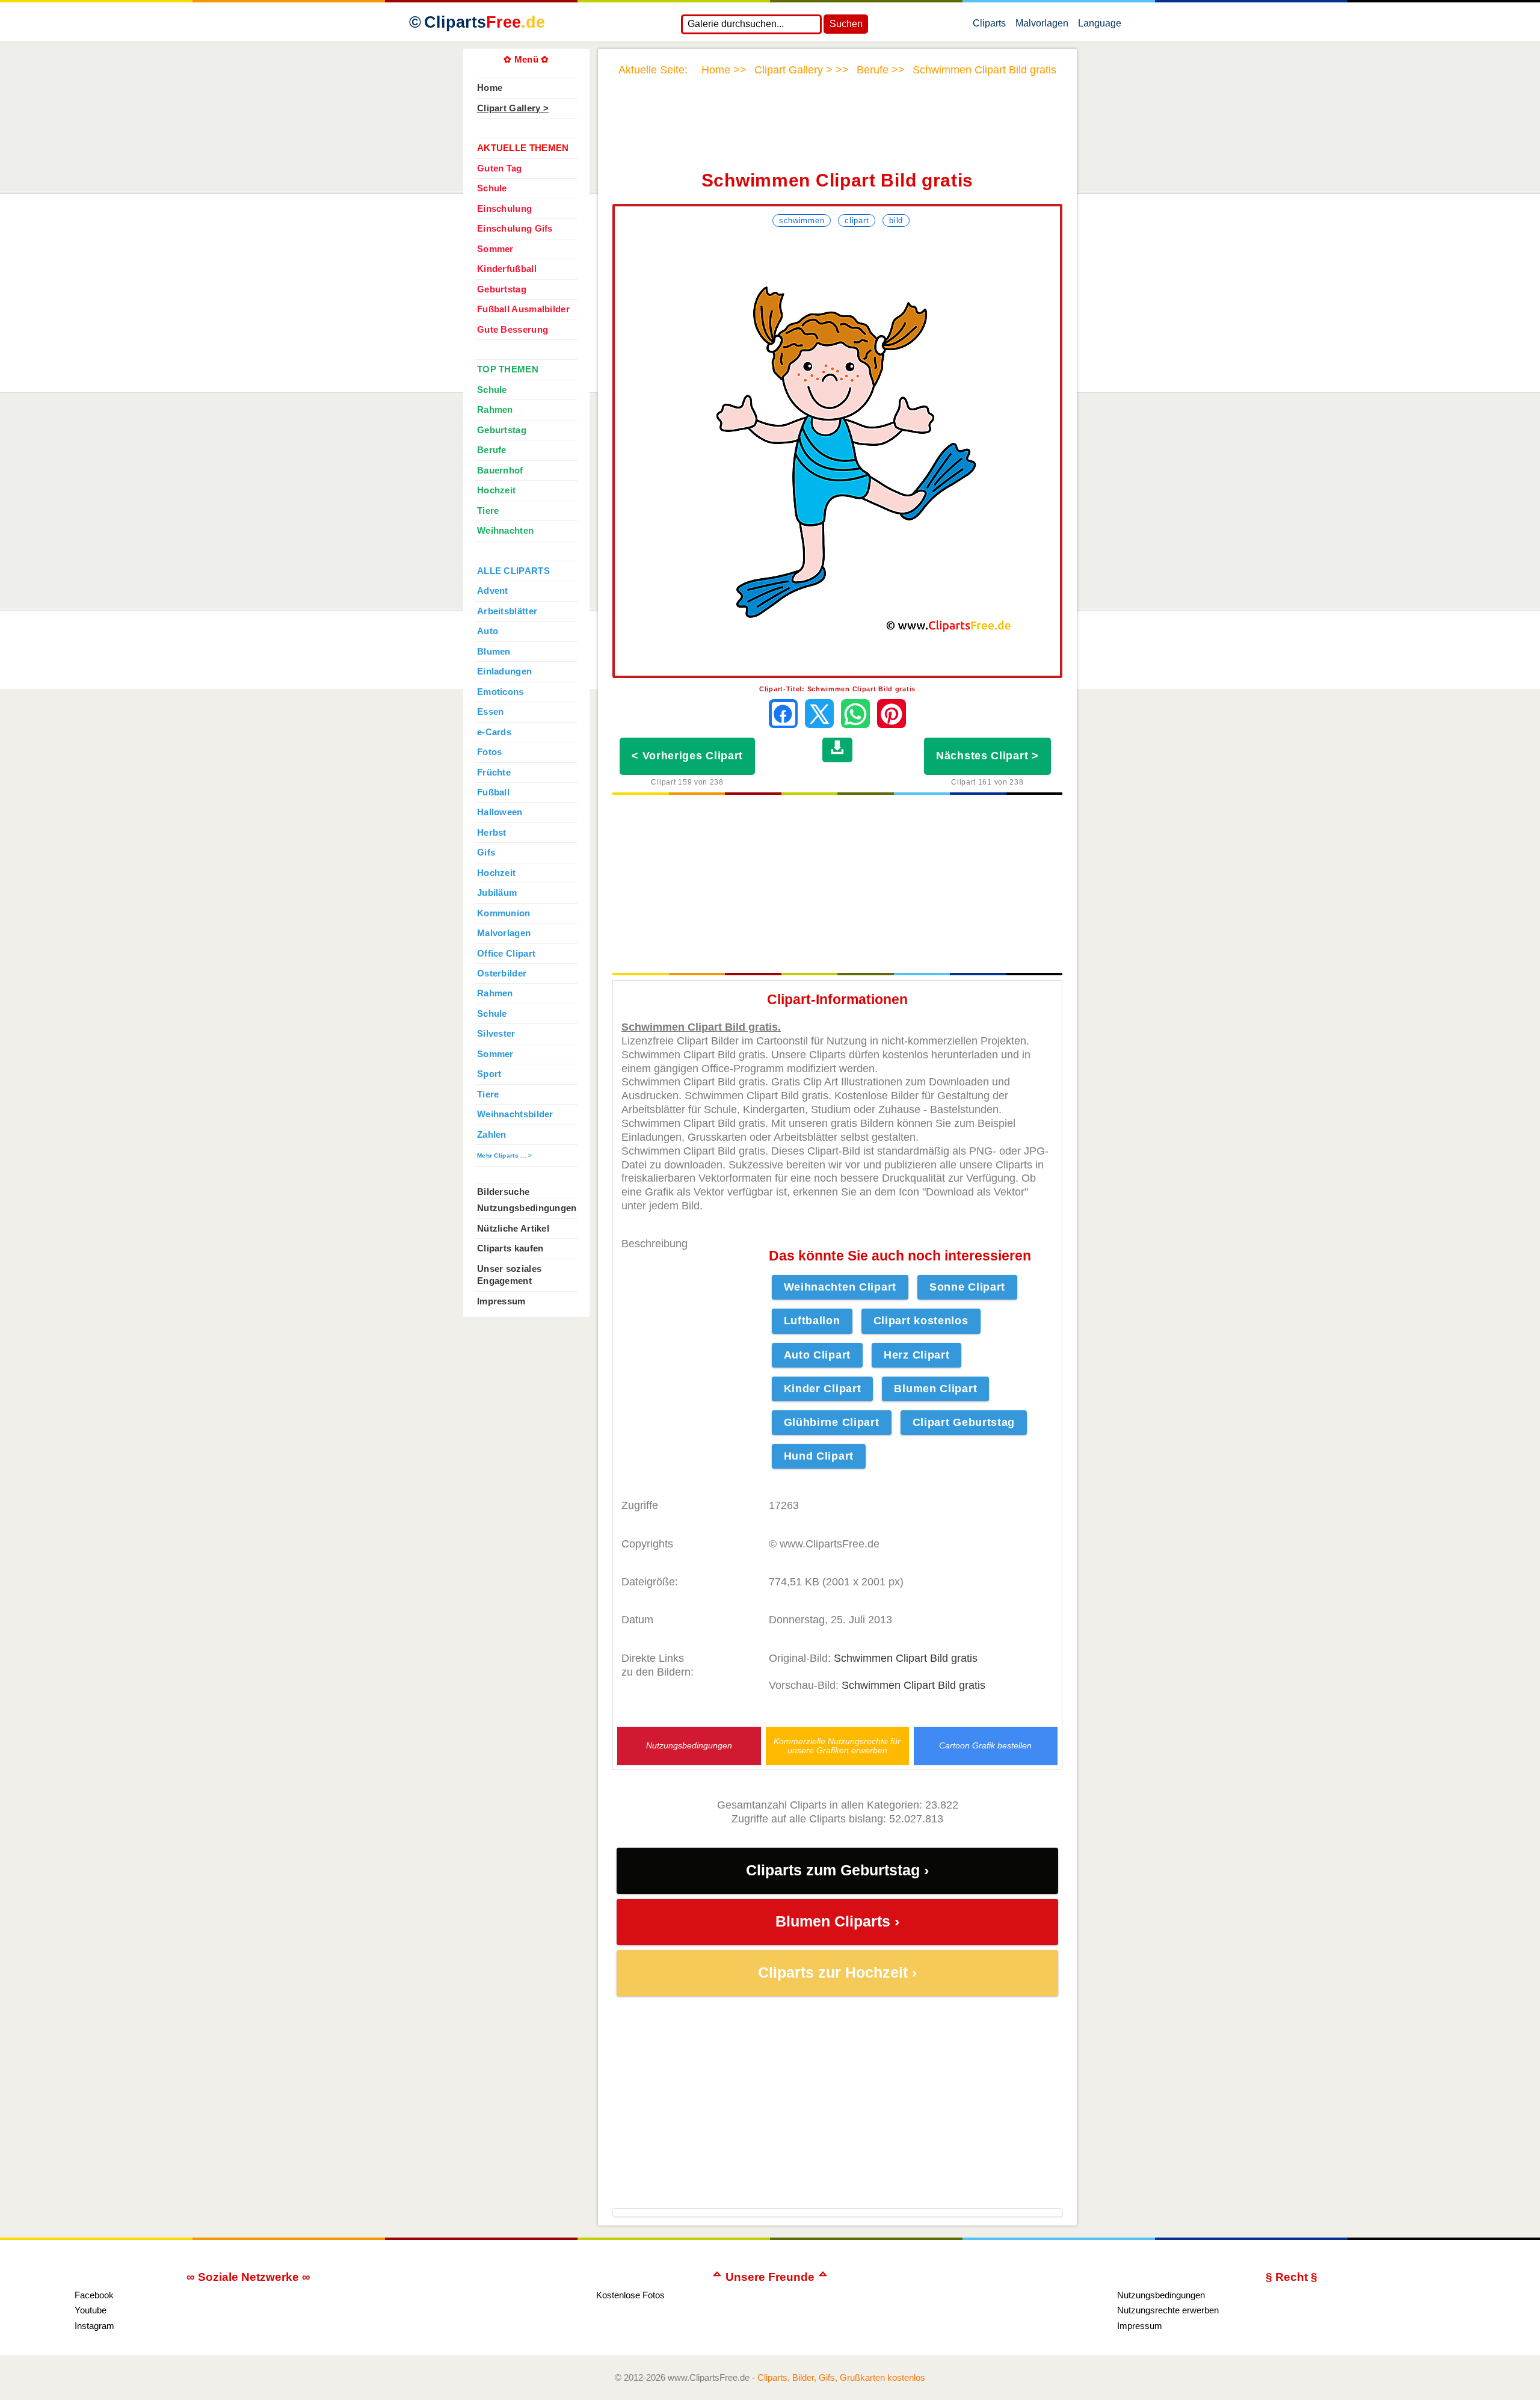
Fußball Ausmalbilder (523, 309)
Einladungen (504, 671)
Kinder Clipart (823, 1389)
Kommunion (504, 913)
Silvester (496, 1034)
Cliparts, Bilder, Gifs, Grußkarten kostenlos (841, 2377)
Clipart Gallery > (513, 108)
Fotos (489, 752)
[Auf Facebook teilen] (783, 714)
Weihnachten (505, 531)
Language (1100, 26)
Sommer (495, 249)
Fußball (493, 792)
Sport (489, 1074)
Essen (490, 712)
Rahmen (495, 410)
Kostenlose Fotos (630, 2295)
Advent (493, 591)
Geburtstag (502, 289)
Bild (896, 221)
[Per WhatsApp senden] (855, 714)
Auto (488, 631)
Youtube (91, 2310)
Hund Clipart (819, 1456)
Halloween (500, 812)
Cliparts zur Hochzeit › (837, 1973)
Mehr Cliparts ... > (505, 1155)
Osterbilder (502, 973)
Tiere (488, 511)
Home (490, 88)
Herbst (492, 833)
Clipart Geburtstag (964, 1422)
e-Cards (494, 732)
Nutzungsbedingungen (689, 1746)
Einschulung (504, 209)
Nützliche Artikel (513, 1229)
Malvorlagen (1042, 26)
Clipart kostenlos (921, 1321)
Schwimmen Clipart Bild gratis (906, 1658)
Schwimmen (802, 221)
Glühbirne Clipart (832, 1422)
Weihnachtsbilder (515, 1114)
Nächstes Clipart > (987, 756)
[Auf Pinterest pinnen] (892, 714)
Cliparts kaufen (510, 1248)
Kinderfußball (507, 269)
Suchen (846, 24)
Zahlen (492, 1135)
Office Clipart (506, 954)
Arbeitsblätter (507, 611)
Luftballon (812, 1321)
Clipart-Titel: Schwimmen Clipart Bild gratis (837, 689)
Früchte (494, 773)
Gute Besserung (513, 330)
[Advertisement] (837, 131)
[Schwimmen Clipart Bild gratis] (837, 453)
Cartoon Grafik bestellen (985, 1746)
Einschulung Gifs (515, 229)
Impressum (501, 1301)
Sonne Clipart (967, 1287)
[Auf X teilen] (819, 714)
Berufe (492, 450)
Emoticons (500, 692)
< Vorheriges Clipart (687, 756)
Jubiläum (497, 893)
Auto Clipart (817, 1355)
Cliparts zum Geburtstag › (837, 1870)
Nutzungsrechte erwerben (1168, 2310)
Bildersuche (503, 1192)
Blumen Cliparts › (837, 1921)
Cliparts (485, 22)
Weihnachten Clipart (840, 1287)
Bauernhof (500, 470)
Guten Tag (500, 168)
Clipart (857, 221)
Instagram (94, 2326)
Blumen (494, 652)
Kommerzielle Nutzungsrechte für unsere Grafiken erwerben (837, 1746)
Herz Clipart (916, 1355)
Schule (492, 188)
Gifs (486, 853)
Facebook (94, 2295)
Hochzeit (496, 490)
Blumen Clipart (935, 1389)
